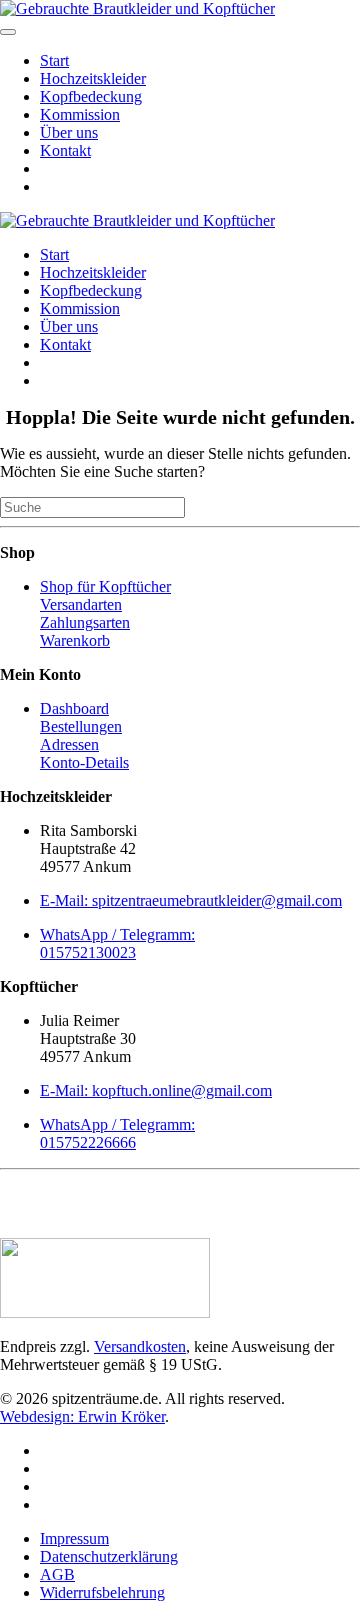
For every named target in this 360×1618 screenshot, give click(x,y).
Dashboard (74, 708)
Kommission (80, 114)
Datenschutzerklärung (109, 1556)
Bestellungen (81, 726)
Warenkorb (75, 640)
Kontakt (65, 150)
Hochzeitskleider (93, 78)
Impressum (74, 1538)
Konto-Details (84, 762)
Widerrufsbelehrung (102, 1592)
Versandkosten (140, 1346)
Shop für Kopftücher (105, 586)
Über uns (69, 132)
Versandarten (81, 604)
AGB (57, 1574)
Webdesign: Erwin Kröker (82, 1416)
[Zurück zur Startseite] (137, 8)
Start (54, 60)
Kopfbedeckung (91, 96)
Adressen (69, 744)
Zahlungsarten (85, 622)
